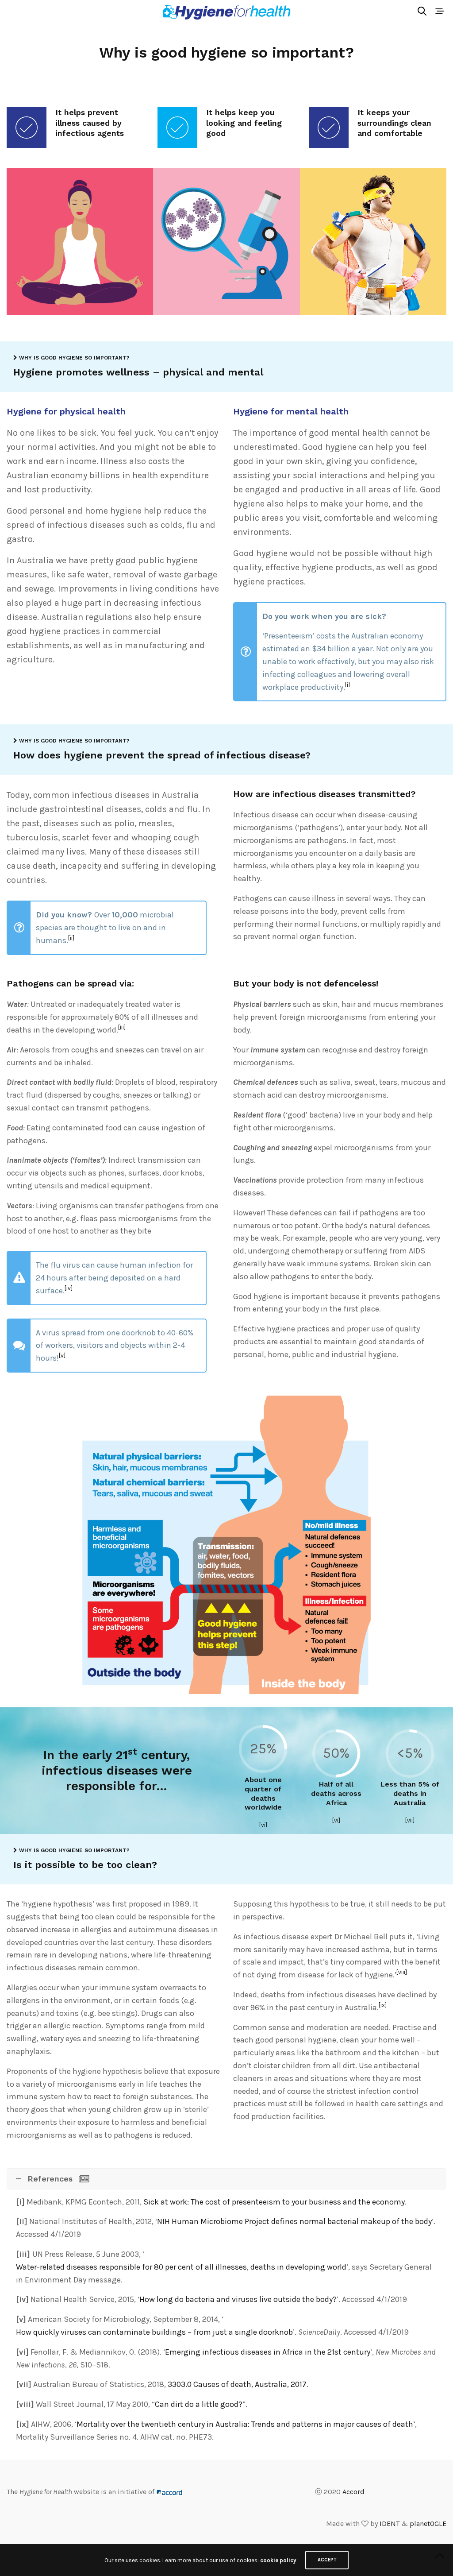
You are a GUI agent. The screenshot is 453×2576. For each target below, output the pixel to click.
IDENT (390, 2524)
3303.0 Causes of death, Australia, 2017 (237, 2384)
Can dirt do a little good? (199, 2404)
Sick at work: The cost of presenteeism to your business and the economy (274, 2202)
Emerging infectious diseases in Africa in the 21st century (268, 2352)
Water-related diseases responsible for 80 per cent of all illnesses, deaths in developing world (181, 2267)
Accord (353, 2492)
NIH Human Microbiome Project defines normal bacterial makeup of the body (294, 2221)
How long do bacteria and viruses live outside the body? (238, 2299)
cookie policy (278, 2560)
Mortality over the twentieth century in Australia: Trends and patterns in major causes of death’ (246, 2424)
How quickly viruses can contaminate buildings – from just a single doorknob (154, 2332)
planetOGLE (428, 2524)
